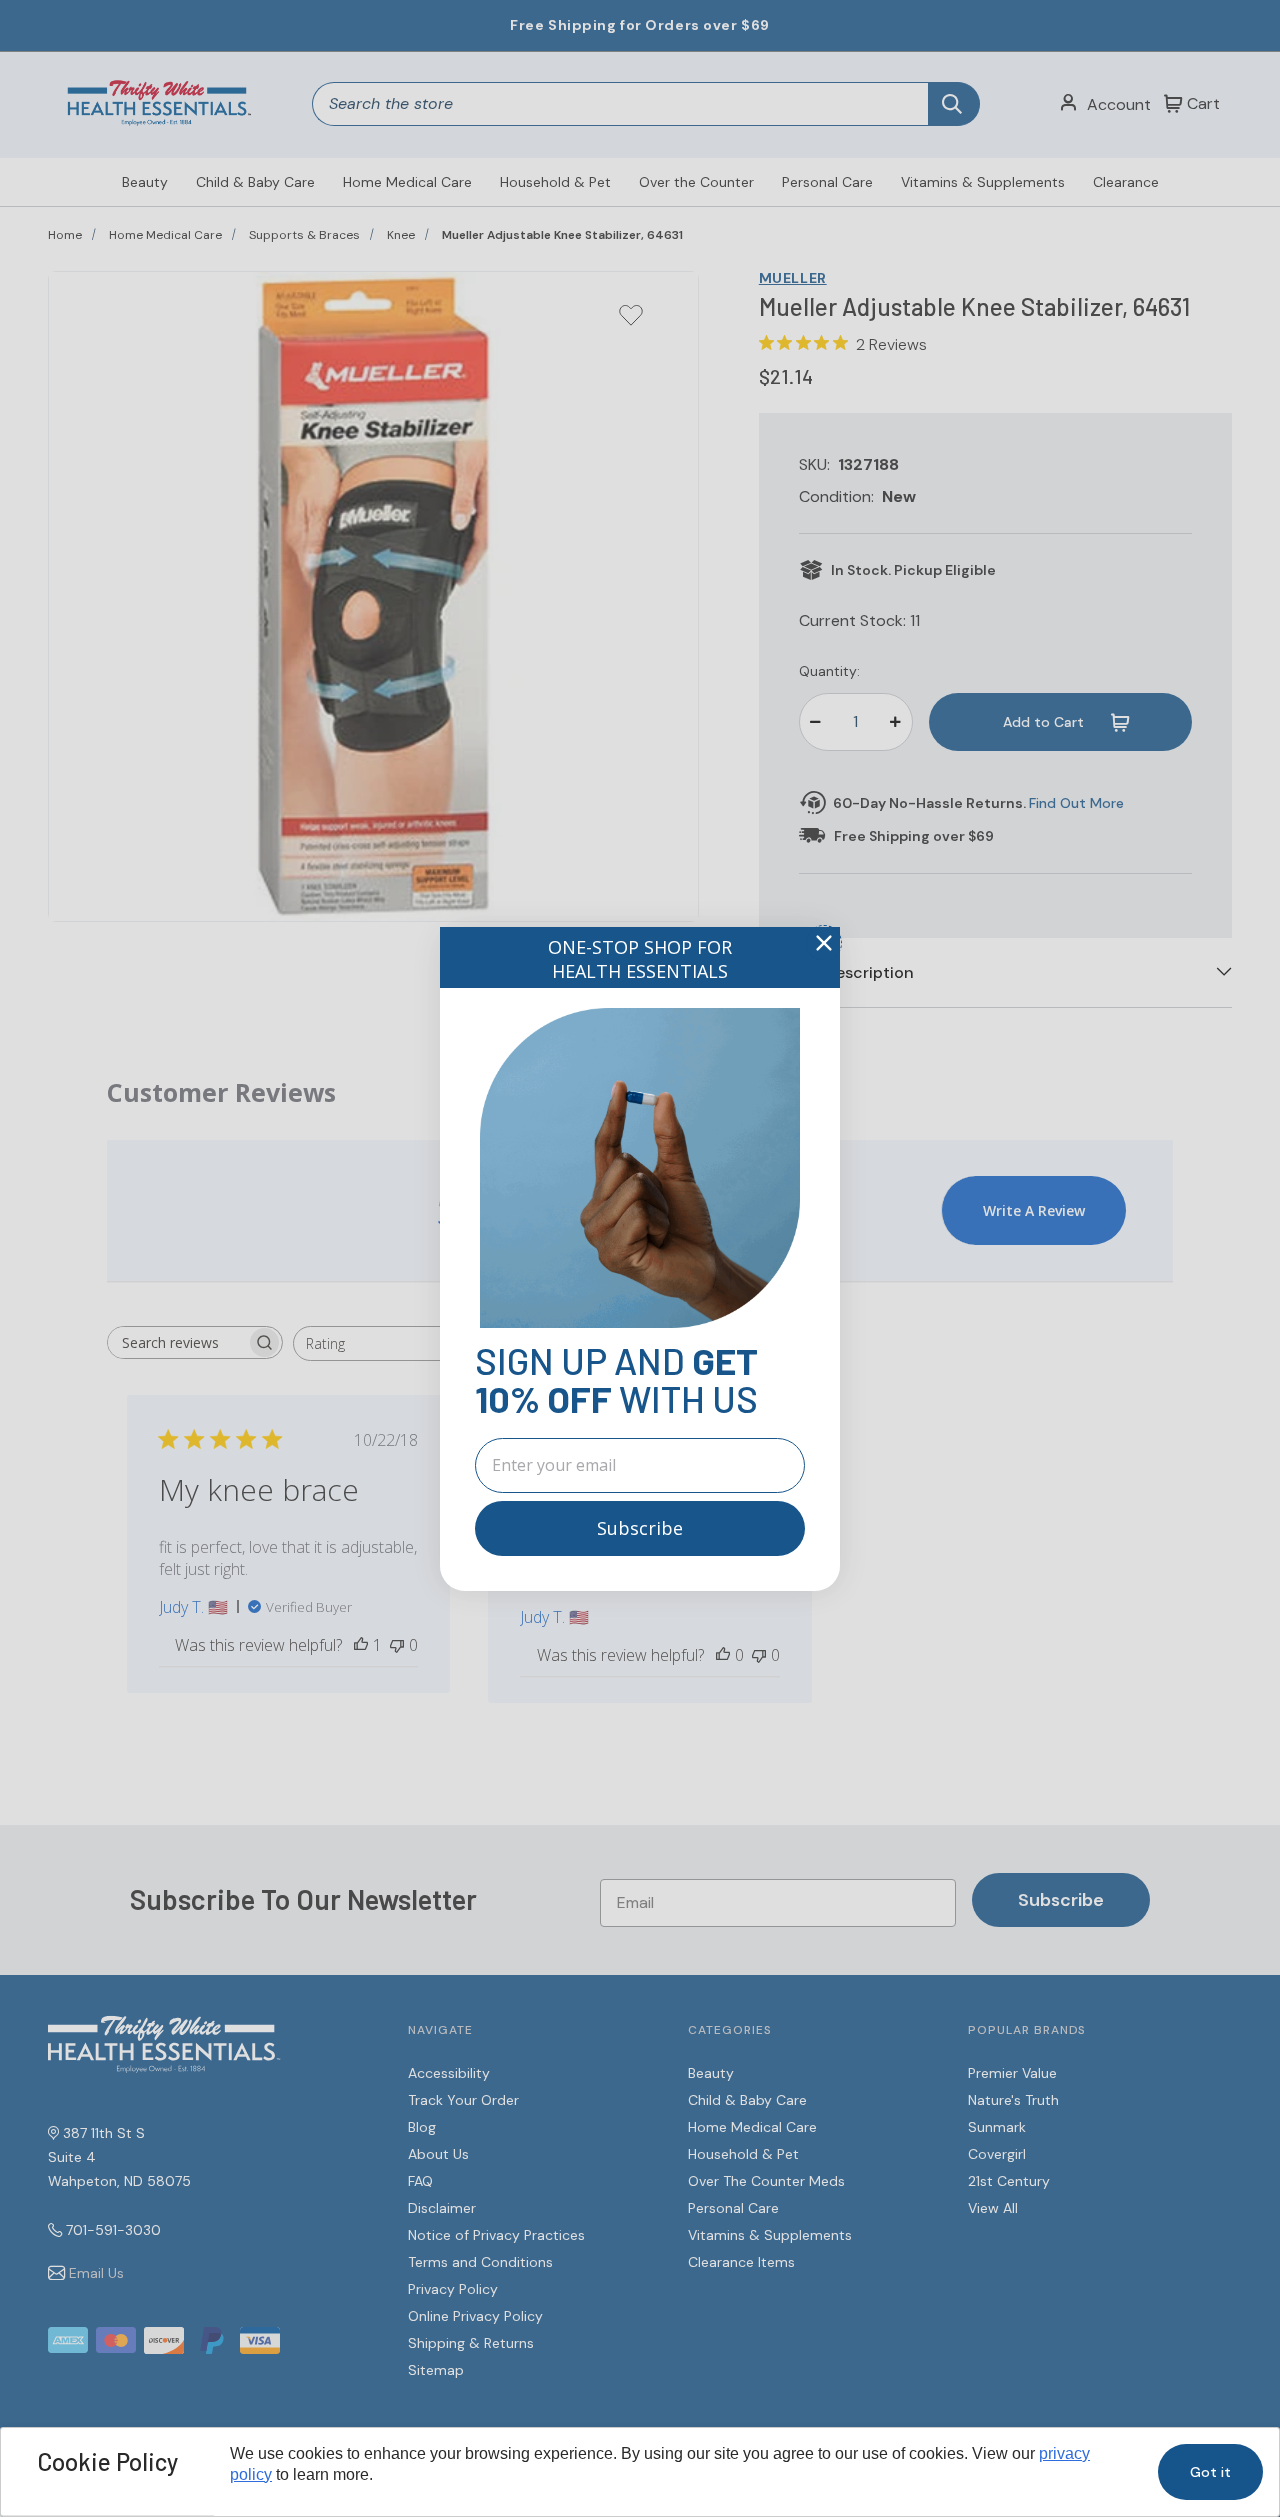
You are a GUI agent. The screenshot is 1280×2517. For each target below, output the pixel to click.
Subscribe (640, 1528)
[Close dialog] (824, 943)
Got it (1210, 2472)
